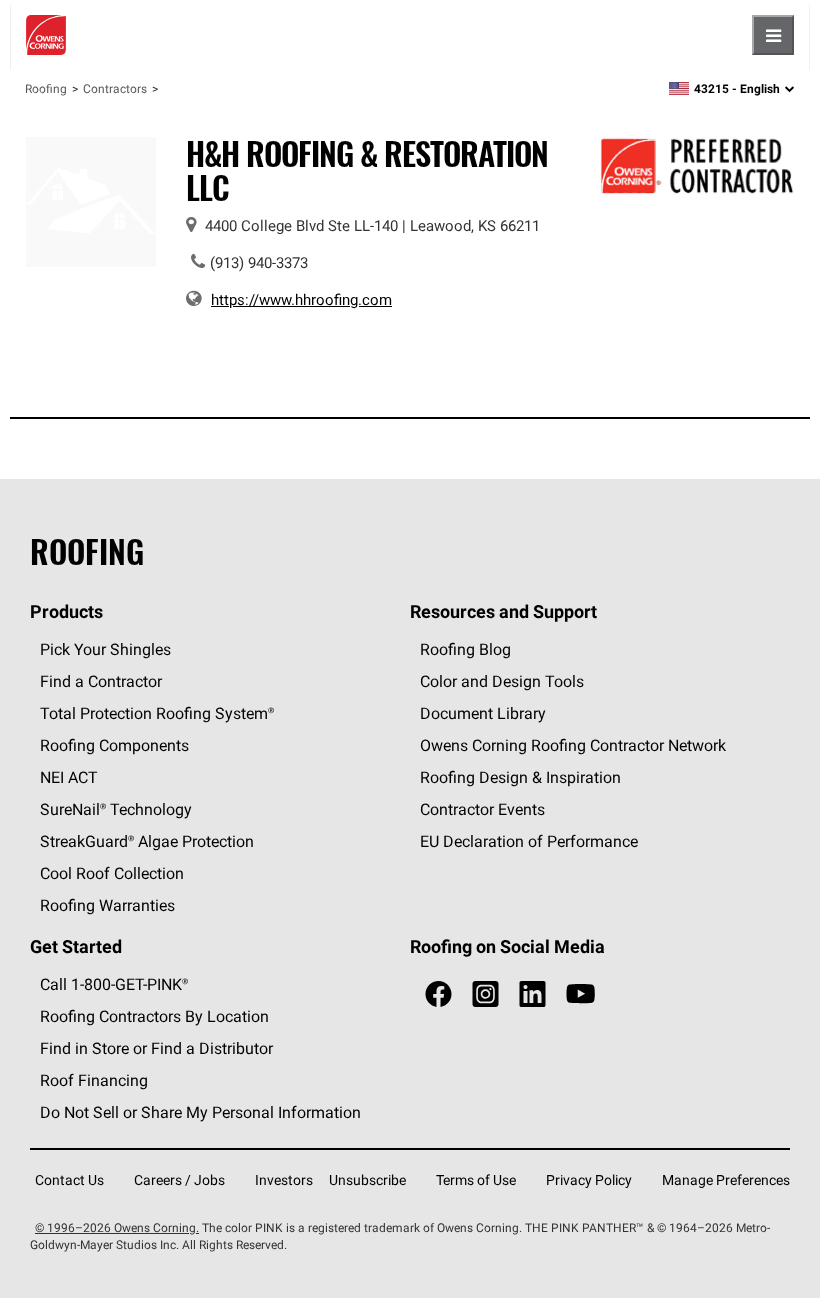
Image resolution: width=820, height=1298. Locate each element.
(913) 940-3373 (259, 262)
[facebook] (438, 994)
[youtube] (580, 994)
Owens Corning (46, 35)
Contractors (115, 88)
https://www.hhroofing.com (301, 299)
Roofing (46, 88)
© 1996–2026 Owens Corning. (117, 1227)
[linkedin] (532, 994)
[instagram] (485, 994)
